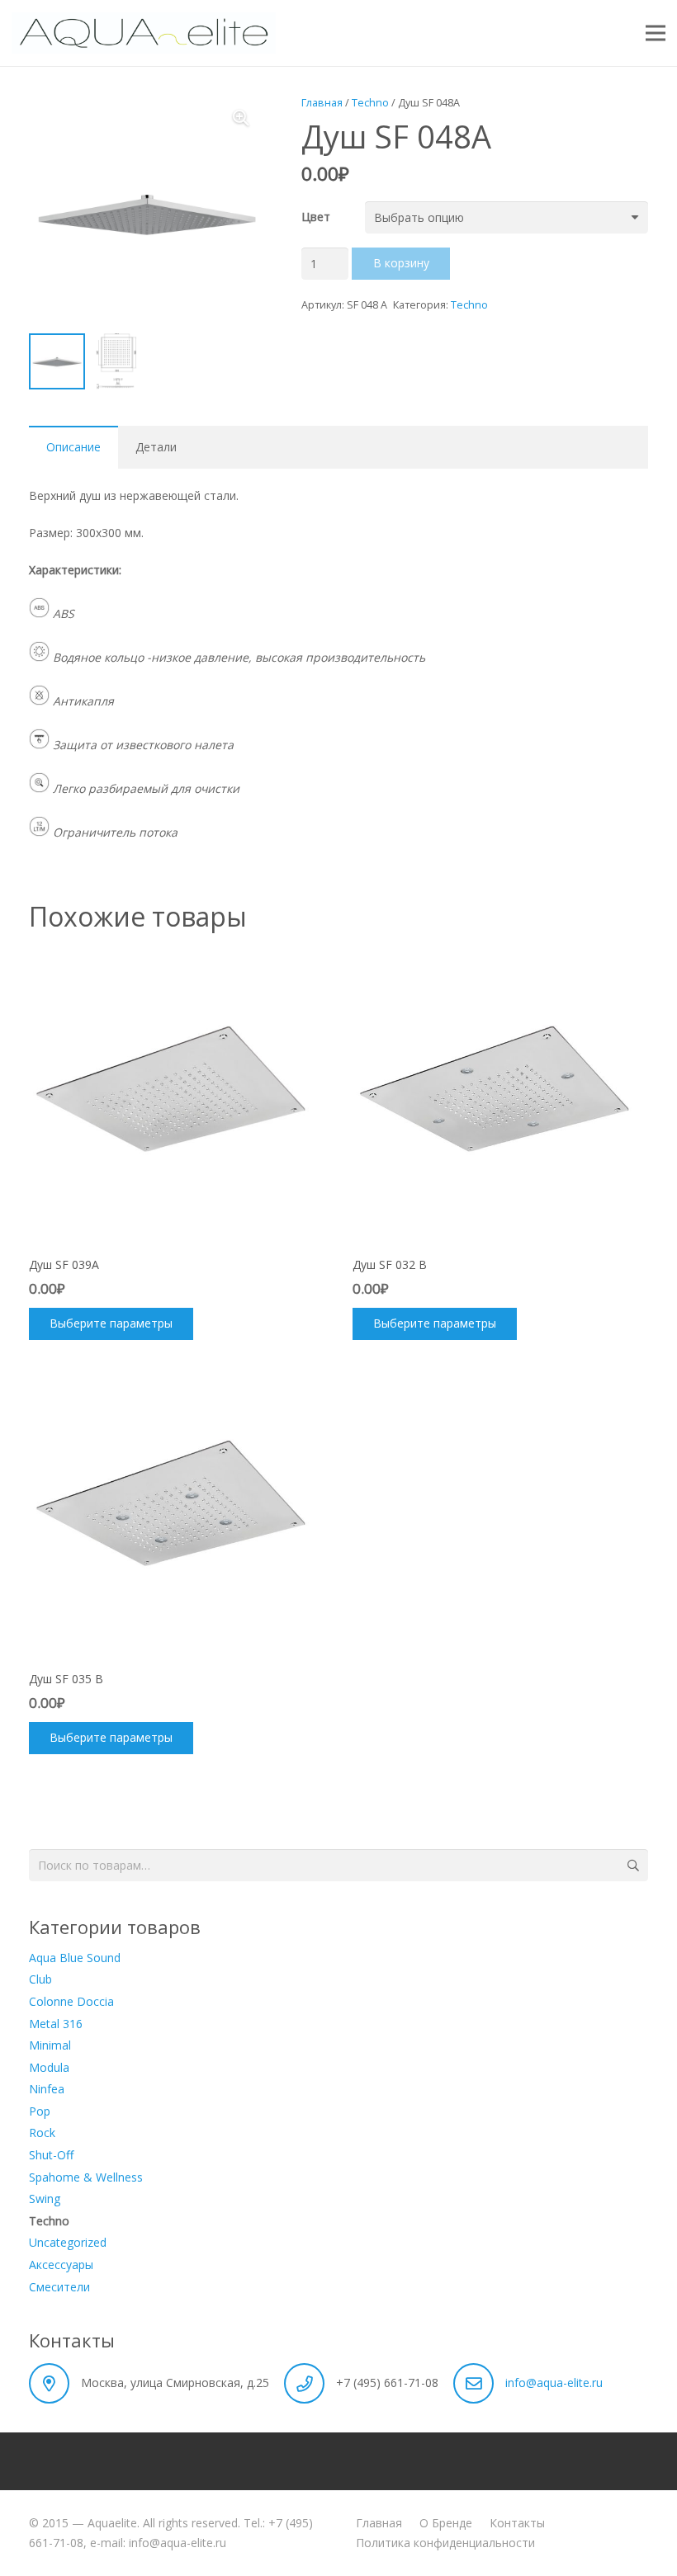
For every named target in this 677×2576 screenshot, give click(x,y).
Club (40, 1979)
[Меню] (656, 33)
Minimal (50, 2045)
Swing (45, 2199)
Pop (40, 2111)
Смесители (59, 2287)
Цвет (316, 217)
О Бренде (446, 2523)
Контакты (517, 2523)
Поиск (632, 1865)
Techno (370, 103)
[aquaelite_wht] (144, 33)
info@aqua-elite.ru (554, 2383)
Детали (156, 447)
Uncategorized (68, 2242)
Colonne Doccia (71, 2001)
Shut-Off (51, 2155)
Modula (49, 2067)
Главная (322, 103)
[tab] (73, 447)
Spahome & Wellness (86, 2177)
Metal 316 (56, 2024)
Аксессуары (61, 2265)
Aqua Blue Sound (75, 1958)
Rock (42, 2133)
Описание (73, 447)
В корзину (401, 263)
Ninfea (47, 2089)
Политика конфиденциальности (445, 2543)
